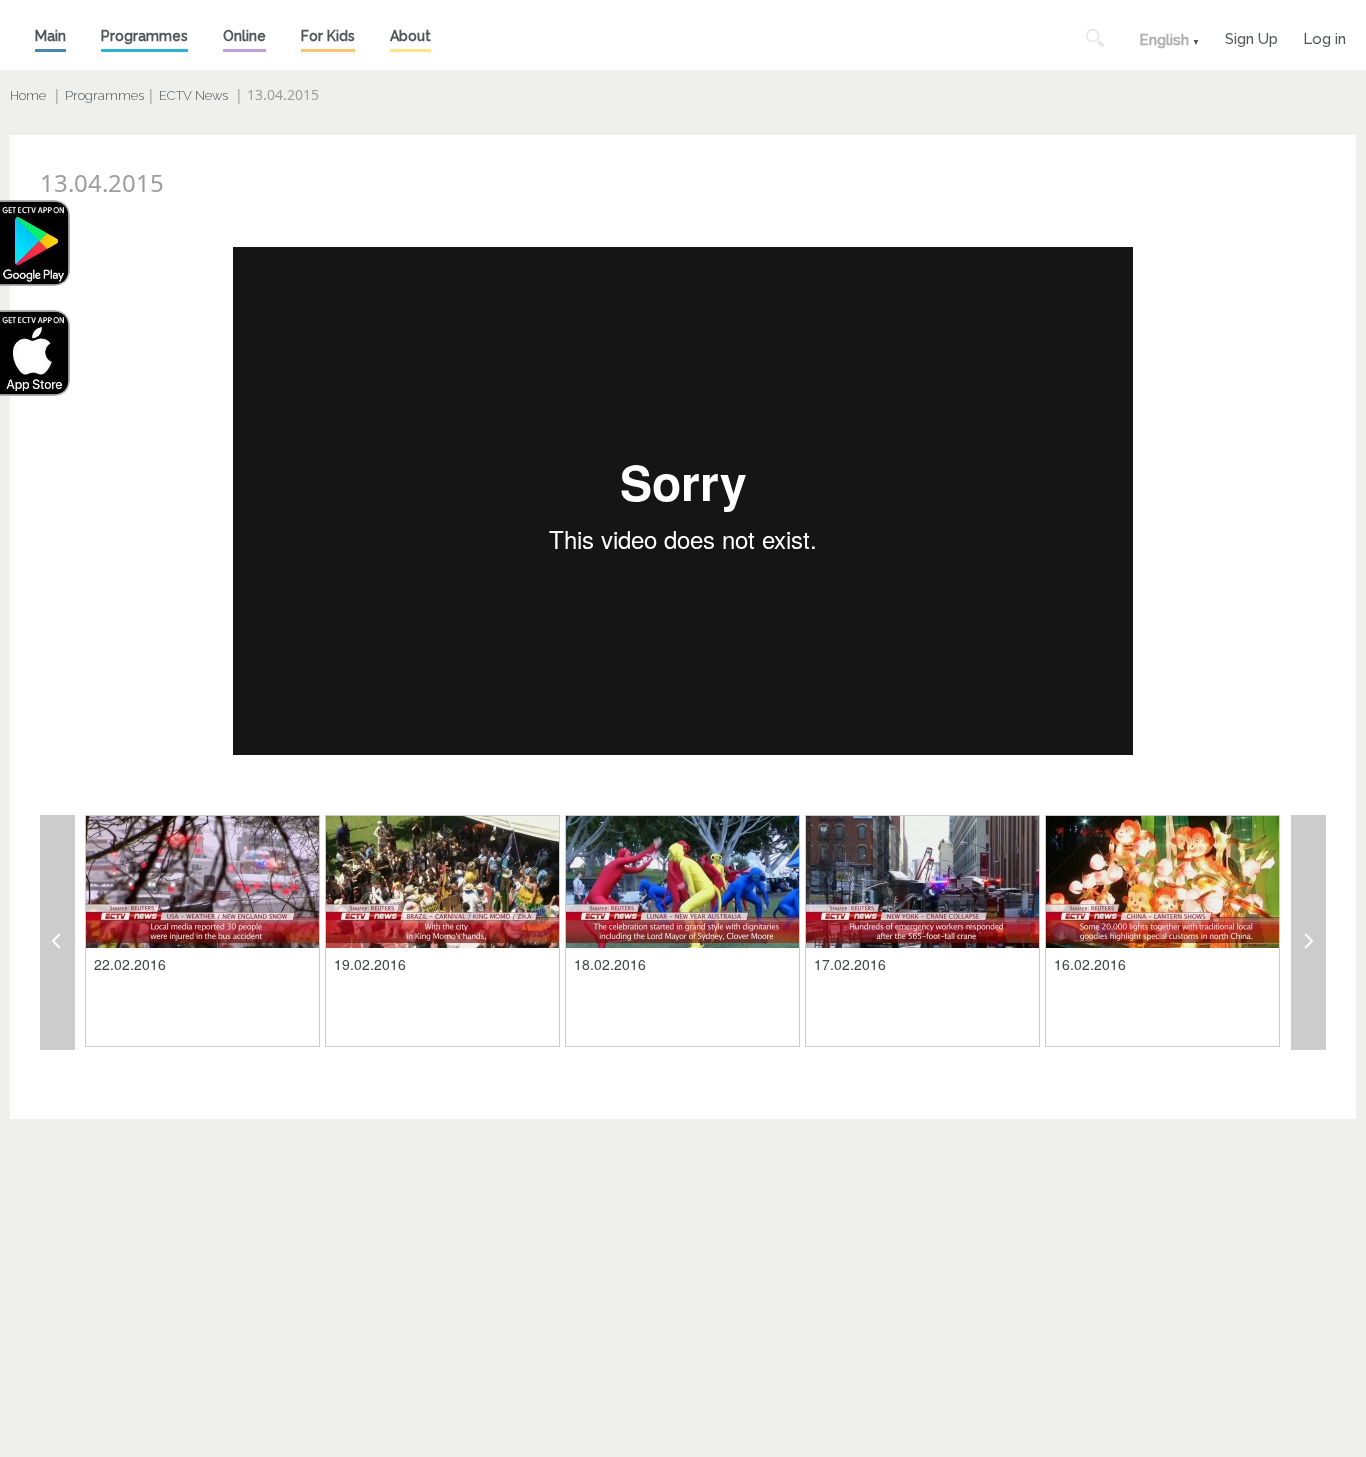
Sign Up (1251, 36)
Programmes (144, 36)
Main (50, 36)
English (1164, 40)
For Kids (328, 36)
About (410, 36)
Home (28, 95)
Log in (1324, 36)
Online (244, 36)
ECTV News (193, 95)
